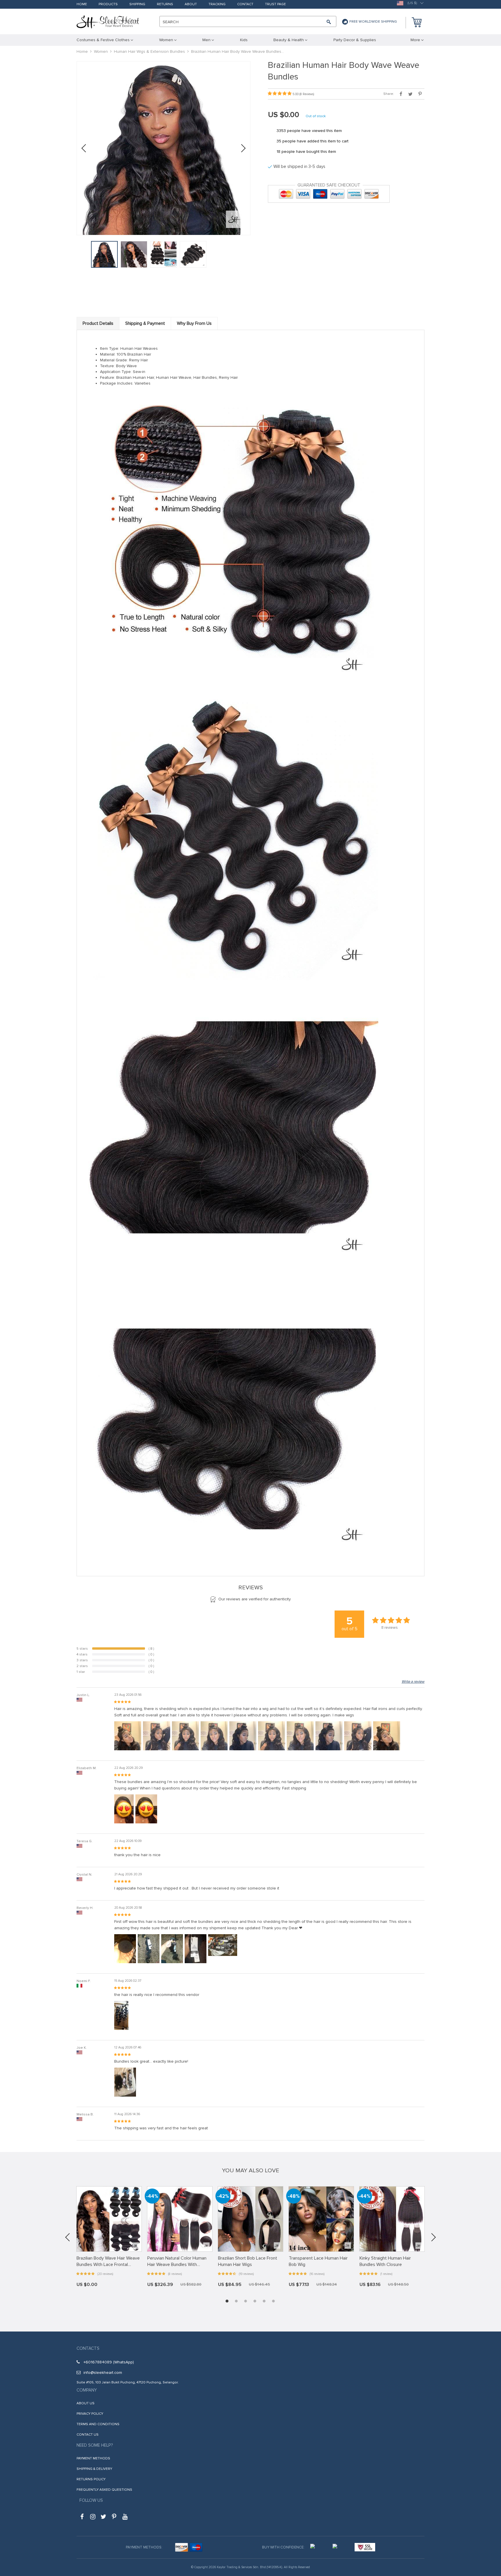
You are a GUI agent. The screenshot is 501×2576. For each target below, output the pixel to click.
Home (82, 4)
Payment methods (93, 2458)
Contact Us (88, 2435)
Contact (245, 4)
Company (87, 2390)
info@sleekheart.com (103, 2373)
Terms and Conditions (98, 2424)
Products (108, 4)
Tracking (217, 4)
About (191, 4)
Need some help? (95, 2445)
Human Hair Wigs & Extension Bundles (149, 51)
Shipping (137, 4)
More (415, 40)
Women (101, 51)
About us (86, 2403)
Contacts (88, 2348)
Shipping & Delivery (94, 2469)
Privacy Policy (90, 2414)
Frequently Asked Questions (104, 2490)
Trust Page (275, 4)
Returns (165, 4)
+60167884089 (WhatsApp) (109, 2362)
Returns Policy (91, 2479)
